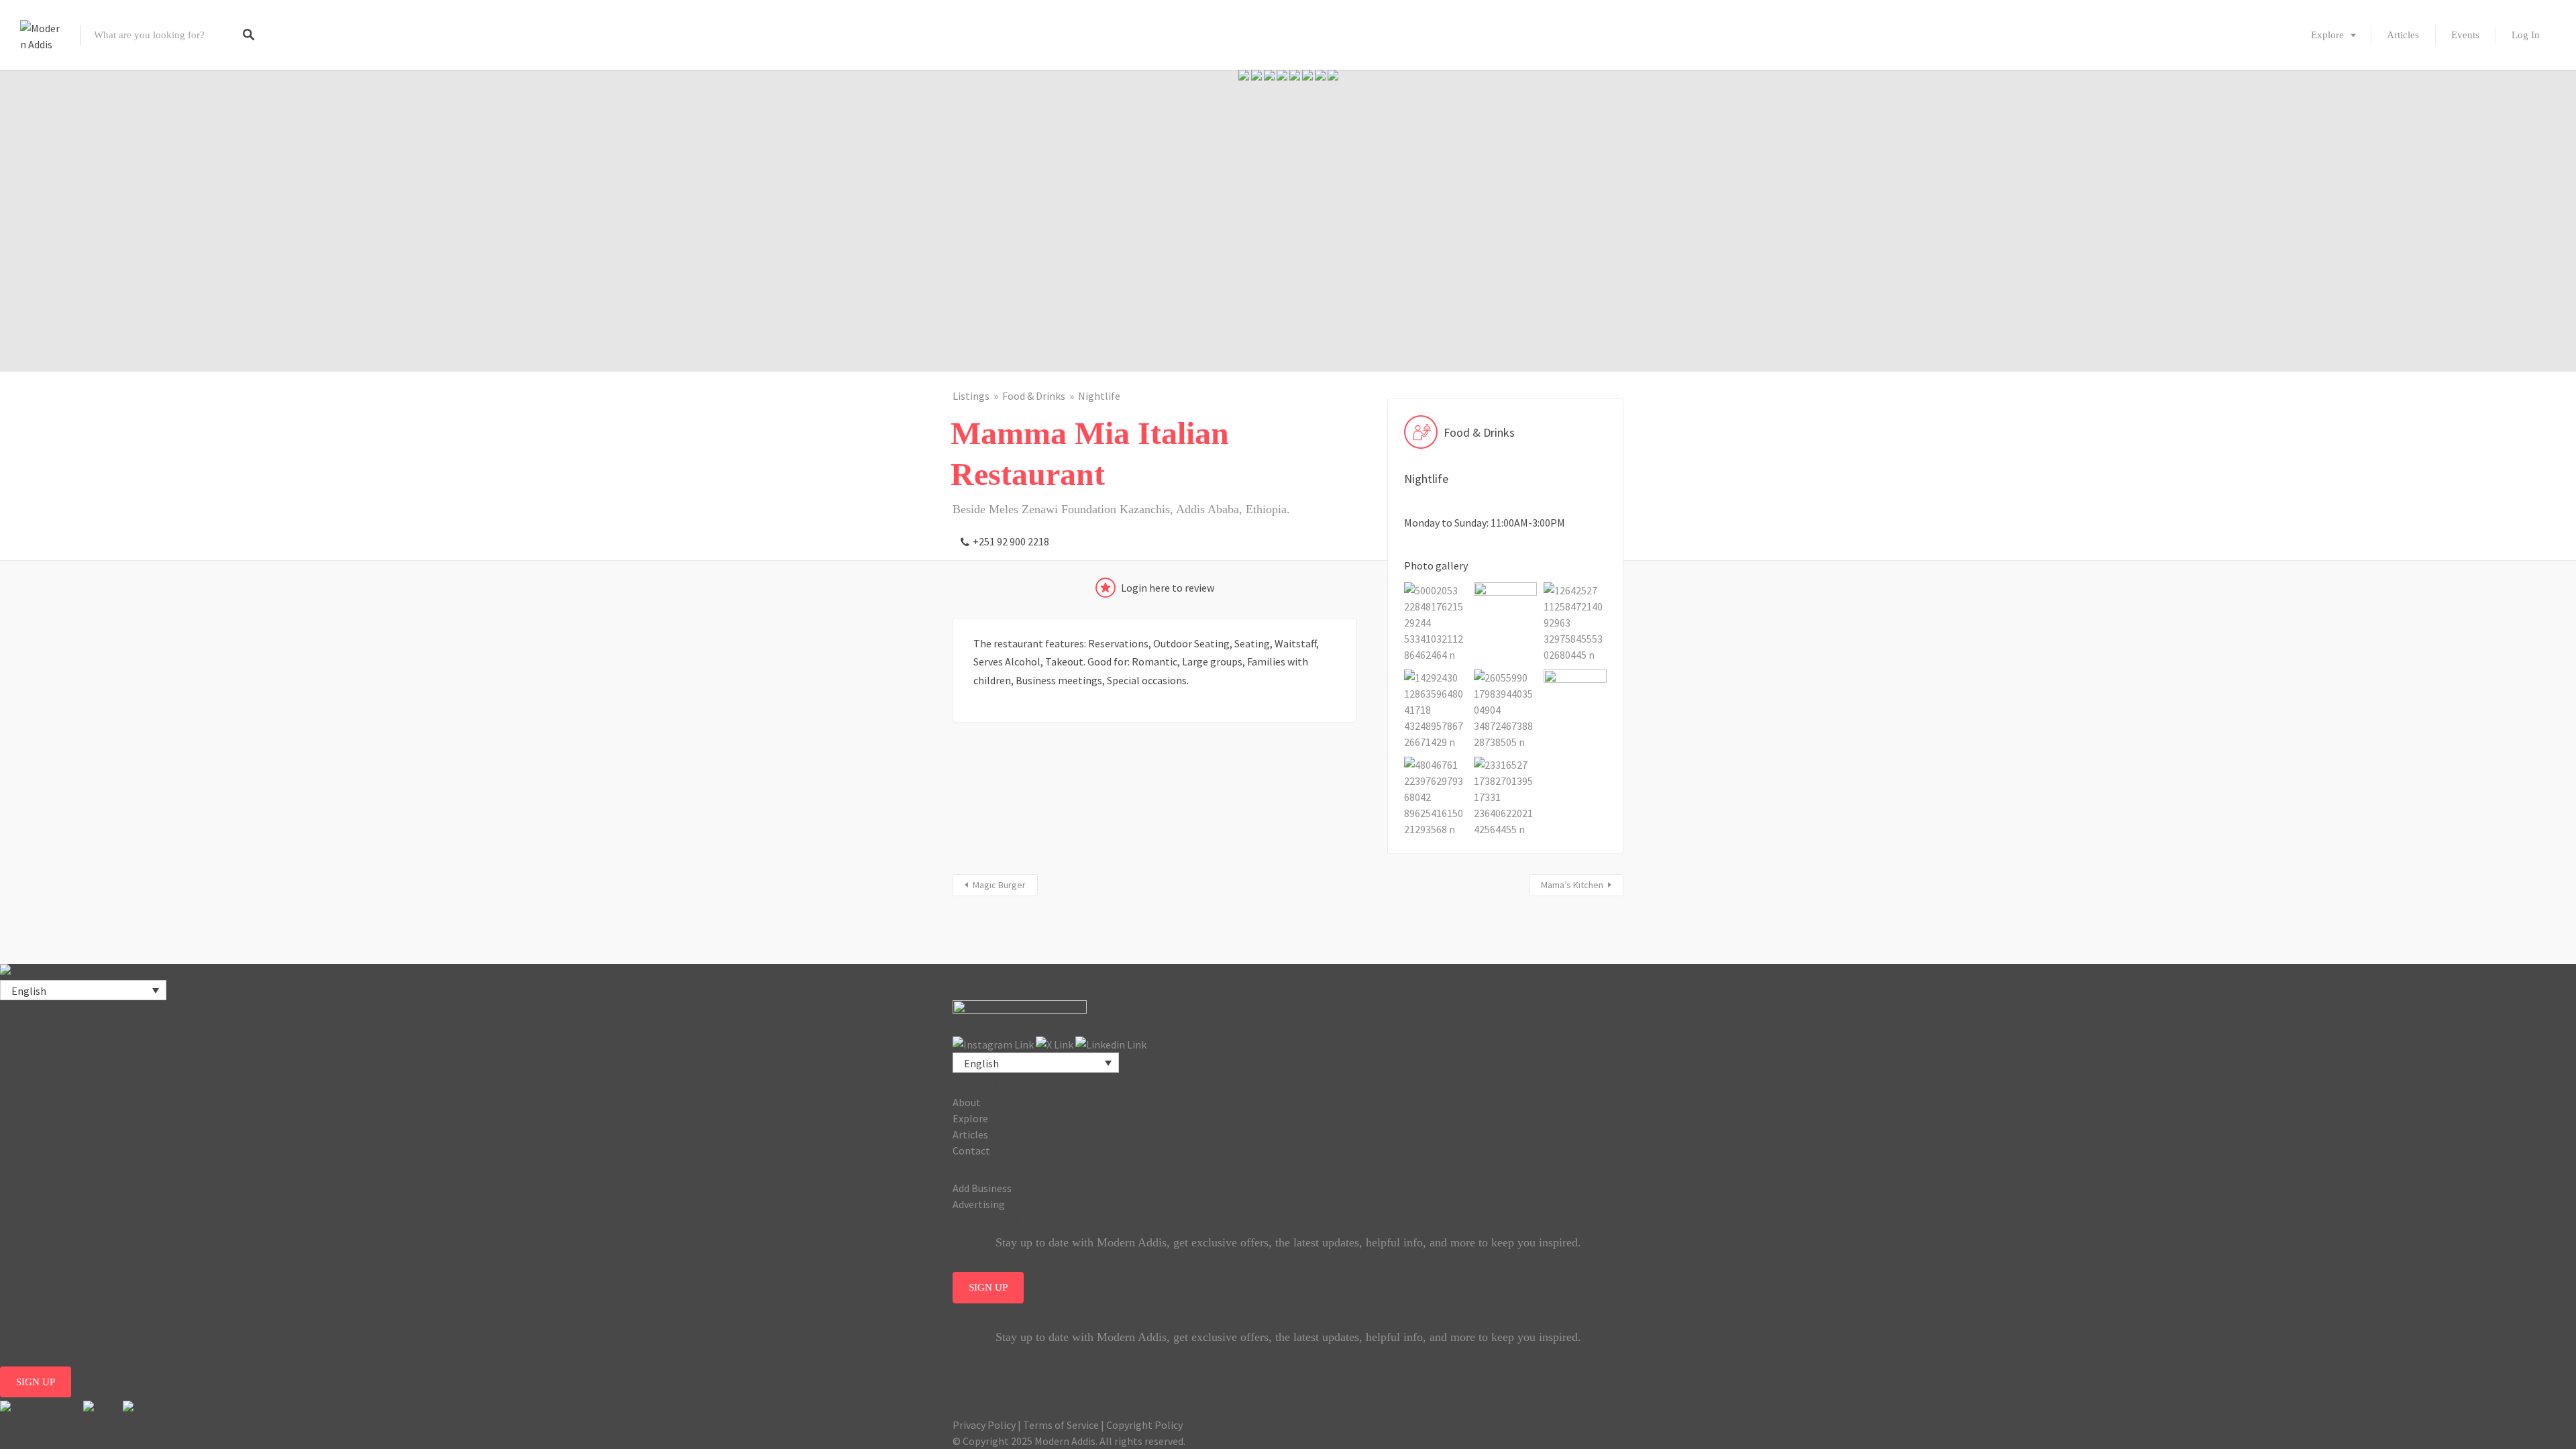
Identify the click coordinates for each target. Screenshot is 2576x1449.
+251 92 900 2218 (1011, 541)
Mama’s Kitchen (1572, 885)
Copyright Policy (1144, 1425)
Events (2465, 35)
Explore (2327, 35)
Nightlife (1099, 396)
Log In (2526, 35)
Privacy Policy (984, 1425)
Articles (2403, 35)
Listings (971, 396)
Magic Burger (999, 885)
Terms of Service (1061, 1425)
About (967, 1102)
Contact (971, 1150)
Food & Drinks (1034, 396)
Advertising (979, 1204)
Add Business (982, 1188)
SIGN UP (988, 1287)
